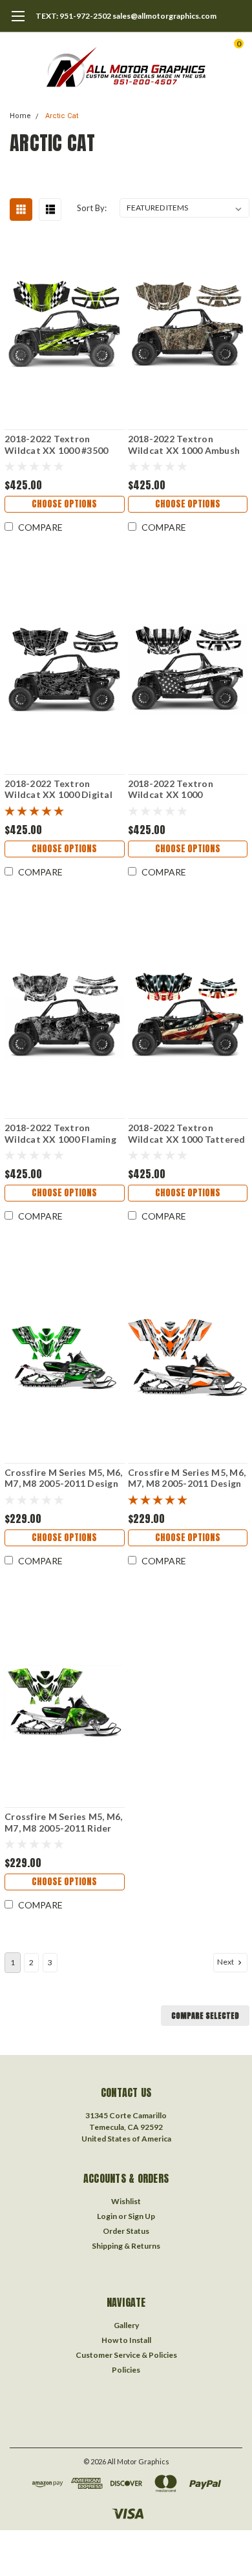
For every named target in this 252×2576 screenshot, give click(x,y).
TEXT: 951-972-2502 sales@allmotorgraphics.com (126, 16)
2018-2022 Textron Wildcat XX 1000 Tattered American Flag (187, 1133)
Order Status (126, 2231)
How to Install (126, 2340)
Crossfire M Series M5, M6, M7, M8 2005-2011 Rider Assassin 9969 (64, 1822)
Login (107, 2216)
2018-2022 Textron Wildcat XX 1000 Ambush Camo (184, 445)
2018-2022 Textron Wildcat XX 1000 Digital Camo (58, 789)
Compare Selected (205, 2016)
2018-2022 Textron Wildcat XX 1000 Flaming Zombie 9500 (60, 1133)
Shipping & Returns (126, 2246)
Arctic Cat (62, 116)
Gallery (126, 2325)
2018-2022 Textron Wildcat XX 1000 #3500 (56, 445)
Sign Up (142, 2216)
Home (20, 116)
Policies (126, 2370)
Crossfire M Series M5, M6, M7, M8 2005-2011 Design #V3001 (187, 1478)
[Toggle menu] (18, 23)
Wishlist (126, 2201)
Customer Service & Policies (126, 2355)
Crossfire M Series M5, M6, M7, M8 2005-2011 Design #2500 (64, 1478)
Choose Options (64, 504)
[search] (187, 48)
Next (226, 1962)
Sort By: (92, 208)
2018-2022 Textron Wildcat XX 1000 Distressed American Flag (185, 789)
